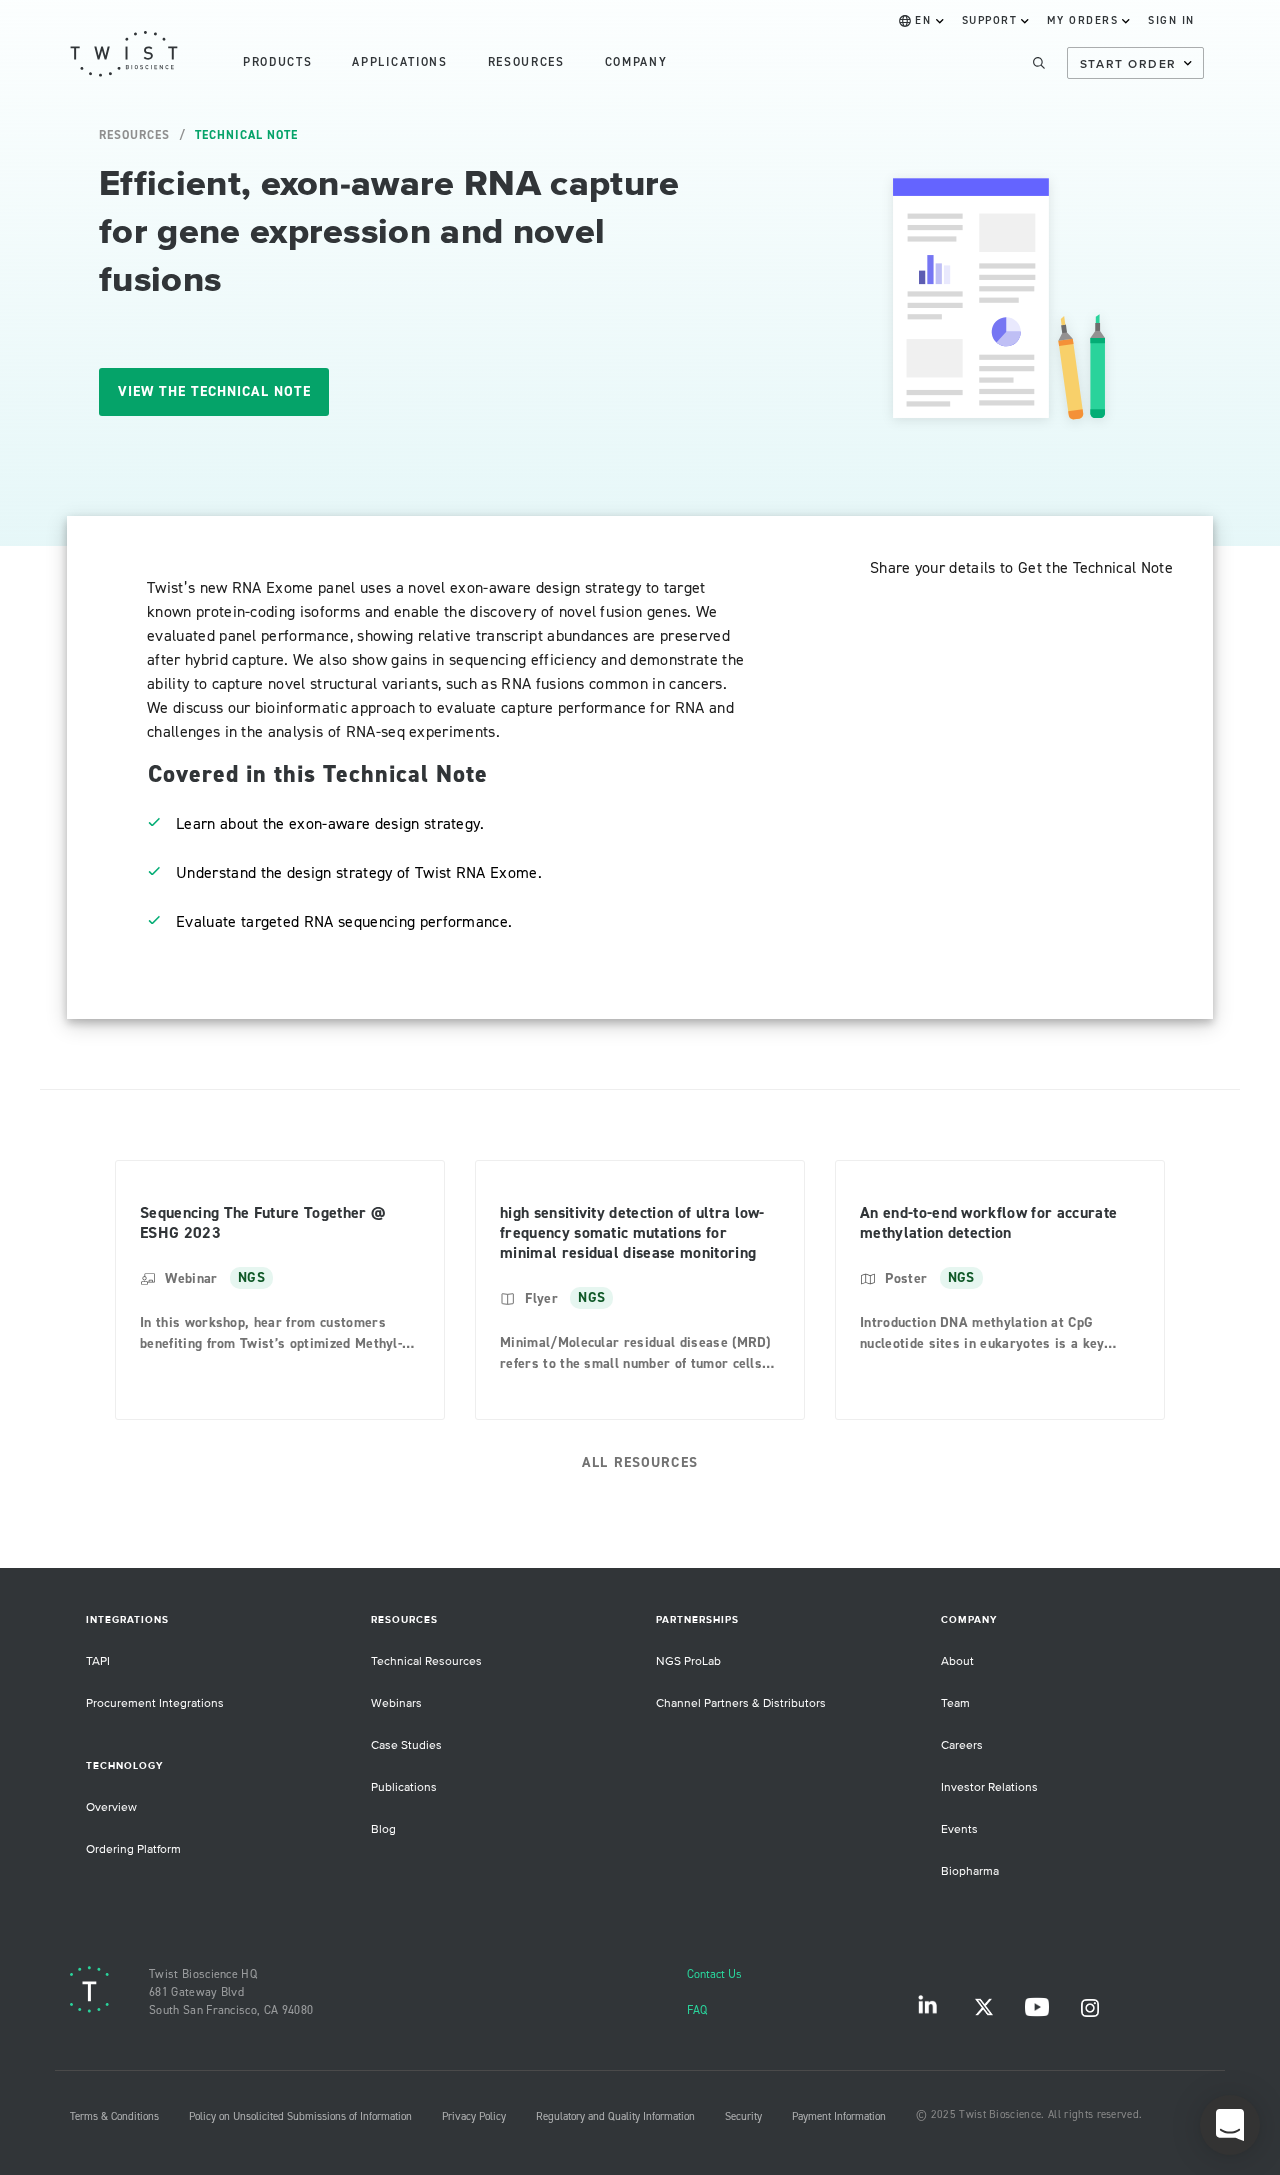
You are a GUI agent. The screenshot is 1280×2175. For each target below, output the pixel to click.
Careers (962, 1745)
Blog (383, 1829)
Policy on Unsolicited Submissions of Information (300, 2117)
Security (743, 2117)
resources (526, 62)
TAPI (98, 1661)
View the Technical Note (214, 392)
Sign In (1171, 21)
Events (959, 1829)
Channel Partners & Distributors (741, 1703)
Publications (404, 1787)
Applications (399, 62)
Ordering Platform (133, 1849)
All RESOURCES (640, 1462)
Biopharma (970, 1871)
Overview (111, 1807)
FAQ (697, 2010)
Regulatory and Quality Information (615, 2117)
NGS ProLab (688, 1661)
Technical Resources (426, 1661)
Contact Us (714, 1974)
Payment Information (839, 2117)
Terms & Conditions (114, 2117)
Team (955, 1703)
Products (277, 62)
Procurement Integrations (155, 1703)
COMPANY (636, 62)
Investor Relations (989, 1787)
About (957, 1661)
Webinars (396, 1703)
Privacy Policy (474, 2117)
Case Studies (406, 1745)
